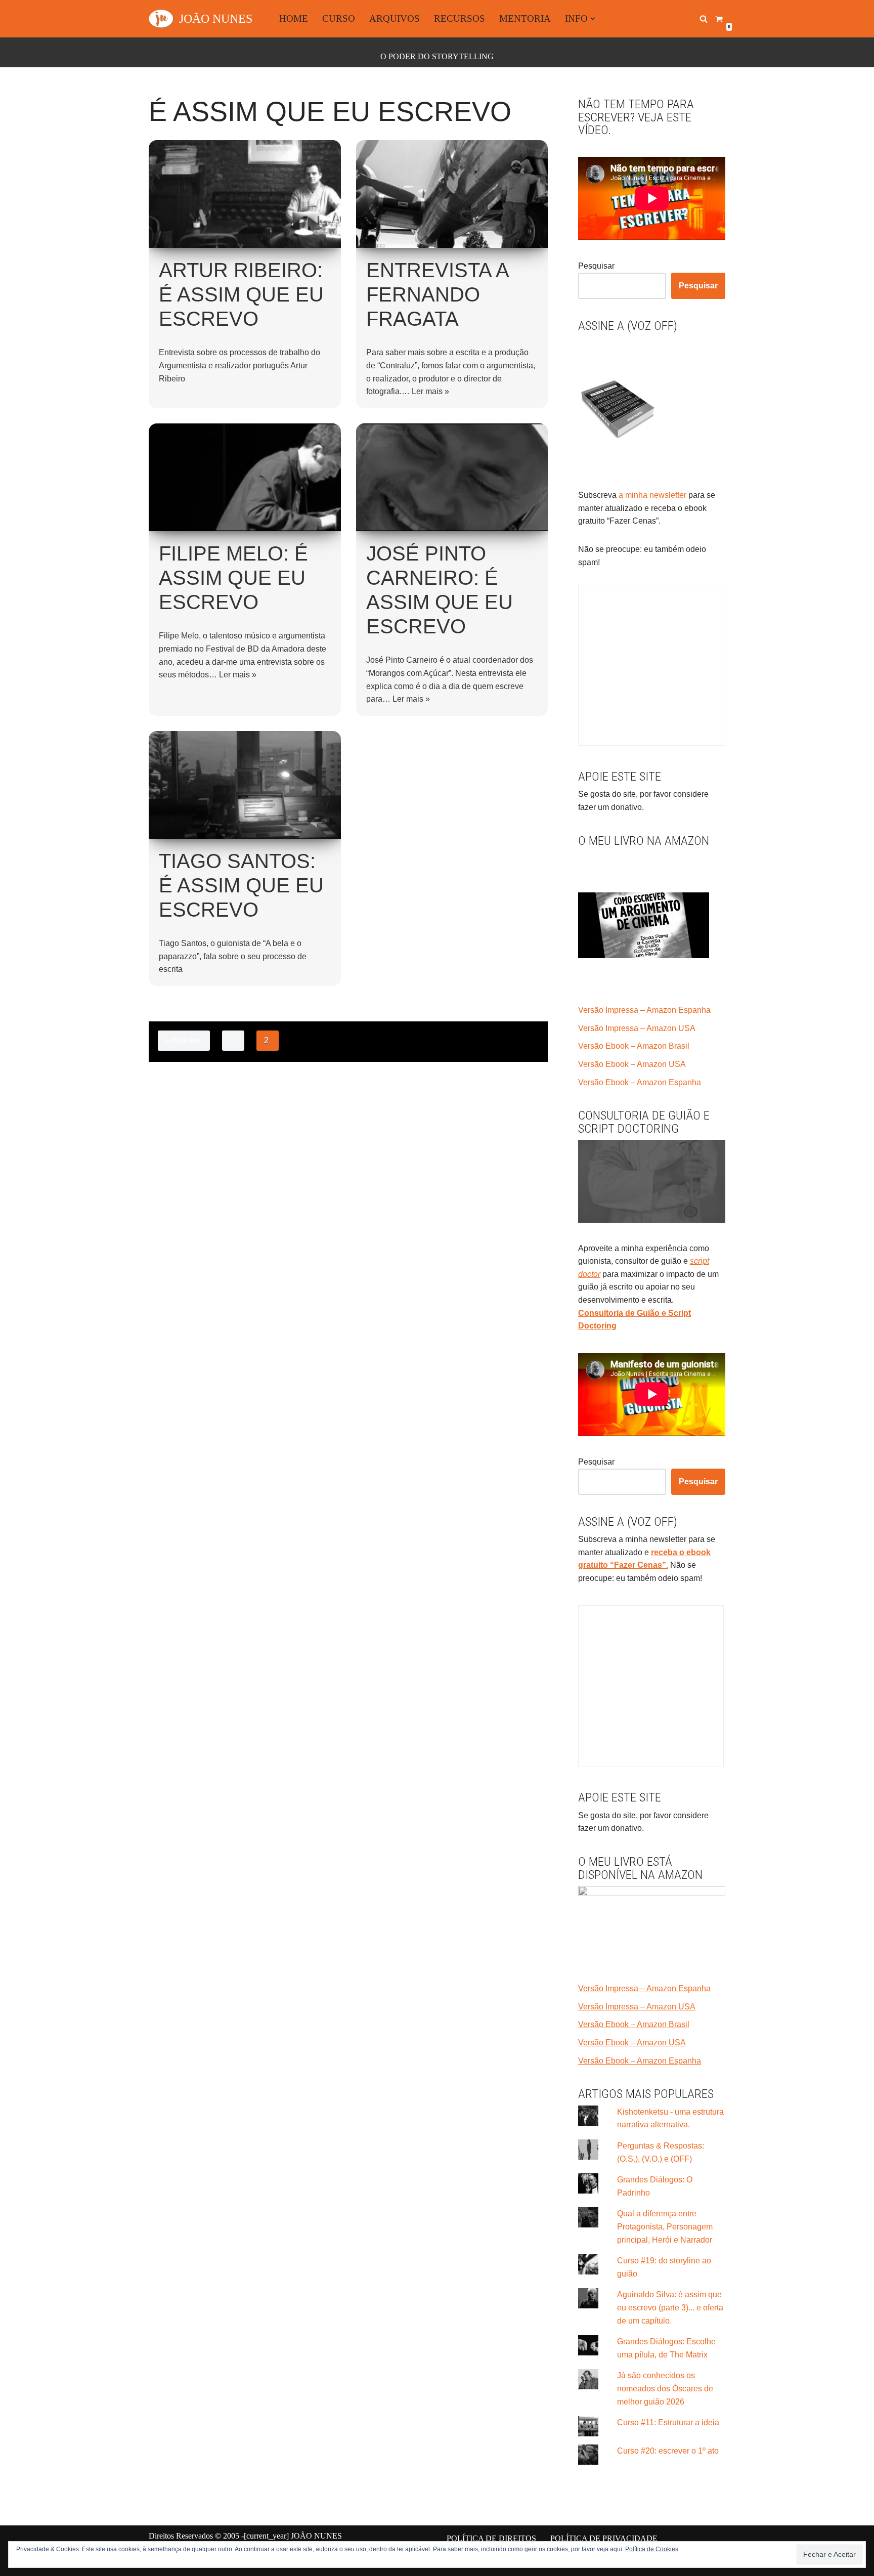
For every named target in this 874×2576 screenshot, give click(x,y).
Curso (339, 18)
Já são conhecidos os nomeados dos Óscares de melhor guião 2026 (665, 2388)
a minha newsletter (651, 495)
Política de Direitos (491, 2538)
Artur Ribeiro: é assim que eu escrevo (241, 294)
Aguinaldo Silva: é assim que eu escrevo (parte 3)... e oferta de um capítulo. (670, 2307)
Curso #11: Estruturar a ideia (668, 2422)
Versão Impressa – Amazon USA (637, 1028)
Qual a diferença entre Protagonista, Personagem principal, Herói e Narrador (665, 2226)
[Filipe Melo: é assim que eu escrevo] (245, 477)
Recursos (460, 18)
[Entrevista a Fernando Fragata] (452, 194)
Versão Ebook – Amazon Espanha (640, 1082)
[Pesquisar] (704, 19)
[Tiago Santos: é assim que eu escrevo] (245, 785)
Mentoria (525, 18)
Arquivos (395, 18)
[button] (593, 19)
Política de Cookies (652, 2549)
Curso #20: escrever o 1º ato (668, 2451)
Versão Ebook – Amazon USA (632, 1064)
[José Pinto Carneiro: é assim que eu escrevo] (452, 477)
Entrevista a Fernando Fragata (437, 294)
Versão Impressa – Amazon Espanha (644, 1010)
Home (294, 18)
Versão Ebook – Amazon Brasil (634, 1046)
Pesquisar (596, 266)
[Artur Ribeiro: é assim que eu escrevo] (245, 194)
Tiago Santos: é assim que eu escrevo (241, 885)
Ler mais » (430, 391)
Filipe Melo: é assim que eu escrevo (233, 578)
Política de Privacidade (604, 2538)
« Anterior (183, 1040)
